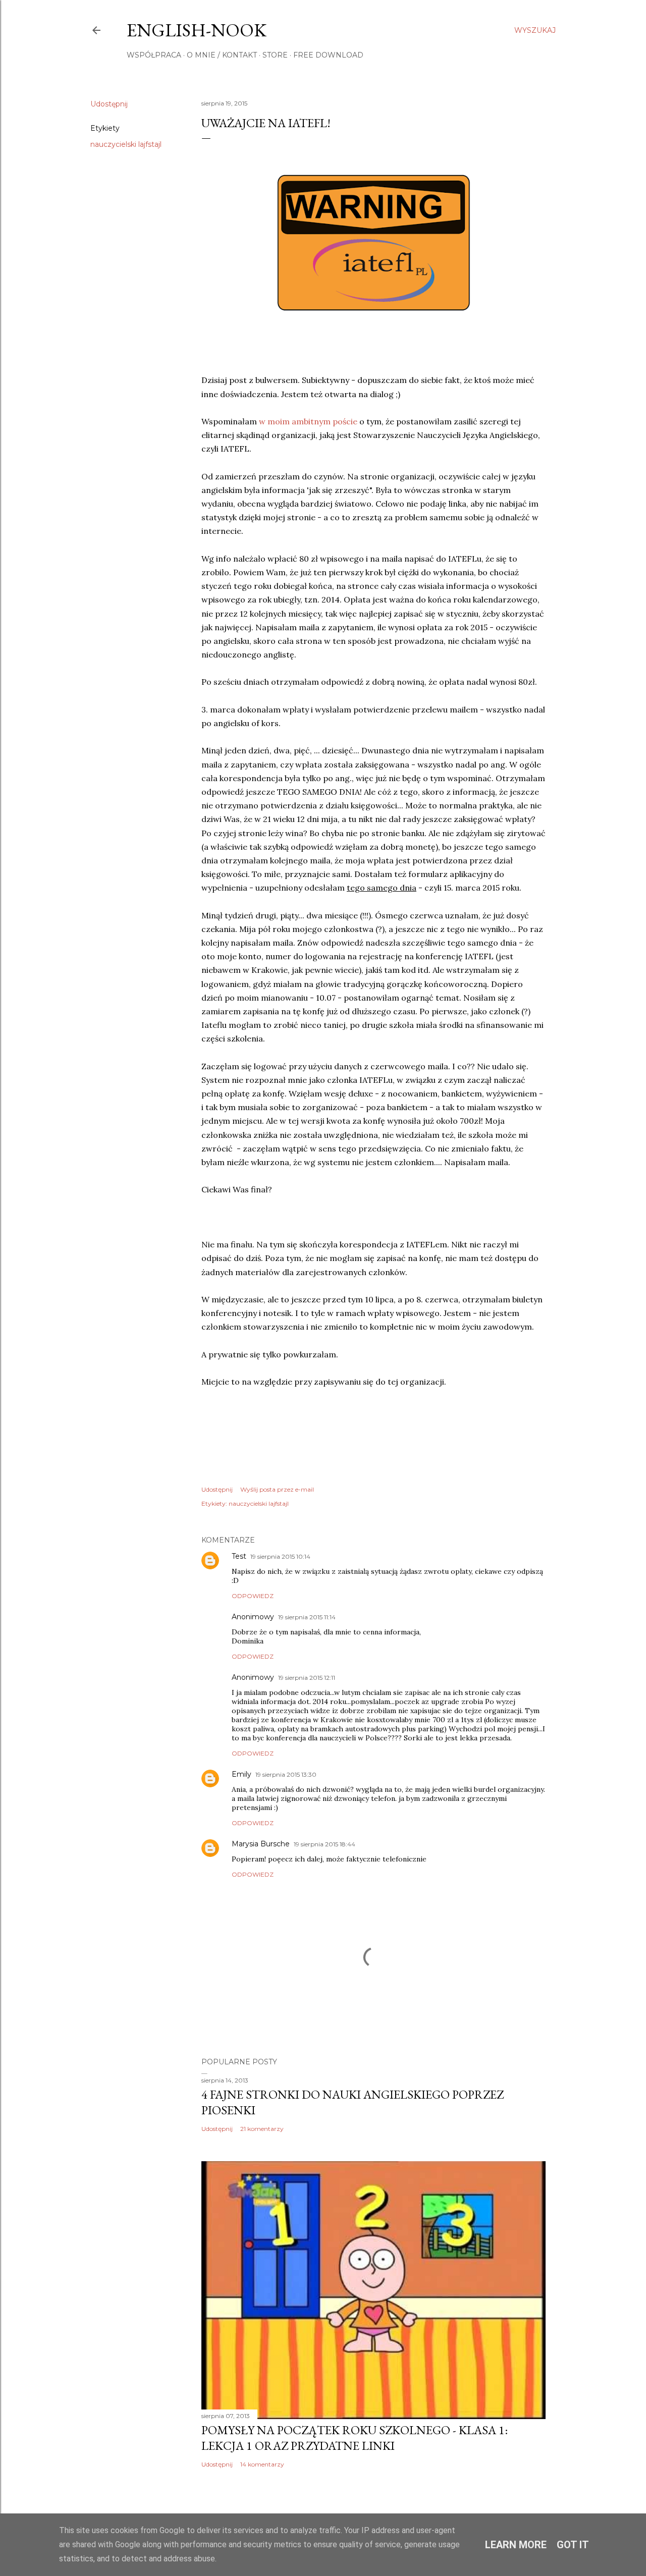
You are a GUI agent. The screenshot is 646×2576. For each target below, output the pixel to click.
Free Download (328, 55)
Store (275, 55)
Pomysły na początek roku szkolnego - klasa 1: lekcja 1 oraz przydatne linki (355, 2438)
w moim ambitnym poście (309, 421)
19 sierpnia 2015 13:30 (286, 1774)
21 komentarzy (262, 2129)
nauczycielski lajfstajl (126, 144)
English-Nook (197, 30)
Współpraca (154, 55)
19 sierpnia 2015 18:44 (325, 1844)
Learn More (516, 2545)
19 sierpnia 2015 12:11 (307, 1678)
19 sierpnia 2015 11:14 (307, 1617)
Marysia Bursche (261, 1844)
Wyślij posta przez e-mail (277, 1489)
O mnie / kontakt (222, 55)
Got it (573, 2545)
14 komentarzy (262, 2464)
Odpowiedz (253, 1596)
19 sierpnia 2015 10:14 (280, 1556)
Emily (241, 1774)
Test (239, 1556)
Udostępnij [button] (109, 104)
